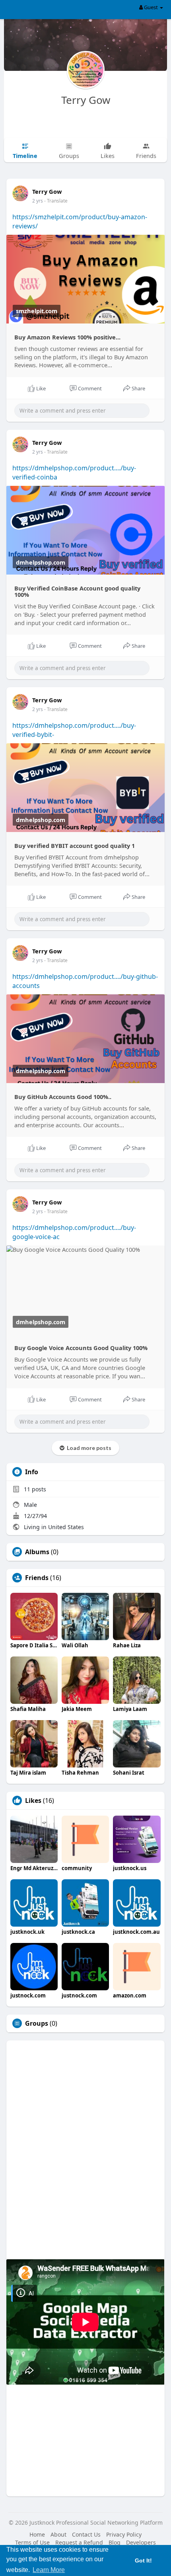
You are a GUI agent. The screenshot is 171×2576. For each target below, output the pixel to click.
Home (37, 2534)
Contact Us (86, 2534)
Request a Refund (79, 2542)
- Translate (56, 201)
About (58, 2534)
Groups (37, 2023)
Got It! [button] (143, 2560)
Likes (33, 1800)
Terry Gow (86, 100)
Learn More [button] (49, 2570)
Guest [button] (151, 7)
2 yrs (38, 201)
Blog (115, 2542)
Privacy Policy (124, 2534)
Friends (37, 1578)
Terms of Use (32, 2542)
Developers (141, 2542)
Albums (37, 1552)
